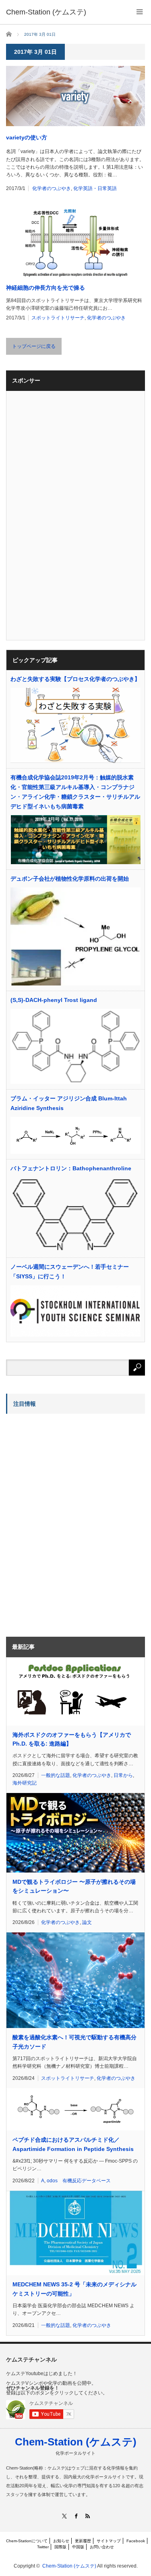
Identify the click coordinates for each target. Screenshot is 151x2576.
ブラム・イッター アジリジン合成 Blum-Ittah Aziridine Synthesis (69, 1103)
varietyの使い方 (27, 137)
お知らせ (61, 2541)
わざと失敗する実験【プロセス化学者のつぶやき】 (75, 679)
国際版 (60, 2547)
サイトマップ (109, 2541)
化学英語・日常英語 (95, 188)
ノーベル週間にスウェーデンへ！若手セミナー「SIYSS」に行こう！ (70, 1272)
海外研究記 (25, 1783)
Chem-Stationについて (27, 2541)
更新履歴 (83, 2541)
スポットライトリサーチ (58, 318)
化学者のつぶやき (52, 188)
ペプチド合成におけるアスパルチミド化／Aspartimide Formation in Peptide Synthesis (73, 2144)
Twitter (43, 2547)
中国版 (78, 2547)
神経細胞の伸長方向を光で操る (46, 288)
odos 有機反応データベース (79, 2181)
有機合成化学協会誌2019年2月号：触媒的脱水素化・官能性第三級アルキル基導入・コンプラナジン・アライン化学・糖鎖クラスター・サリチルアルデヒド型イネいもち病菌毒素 (75, 792)
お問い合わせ (102, 2547)
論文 (87, 1922)
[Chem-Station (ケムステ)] (46, 12)
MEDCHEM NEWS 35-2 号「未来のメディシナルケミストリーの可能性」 (74, 2289)
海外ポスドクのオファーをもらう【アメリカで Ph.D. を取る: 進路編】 (72, 1739)
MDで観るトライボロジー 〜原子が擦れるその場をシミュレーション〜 (74, 1886)
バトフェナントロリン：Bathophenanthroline (71, 1168)
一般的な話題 (56, 1775)
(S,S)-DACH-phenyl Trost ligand (54, 1000)
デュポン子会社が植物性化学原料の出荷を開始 (70, 879)
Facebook (136, 2541)
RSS (87, 2516)
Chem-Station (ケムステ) (76, 2442)
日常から (123, 1775)
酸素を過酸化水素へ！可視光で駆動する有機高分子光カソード (74, 2042)
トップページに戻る (34, 346)
